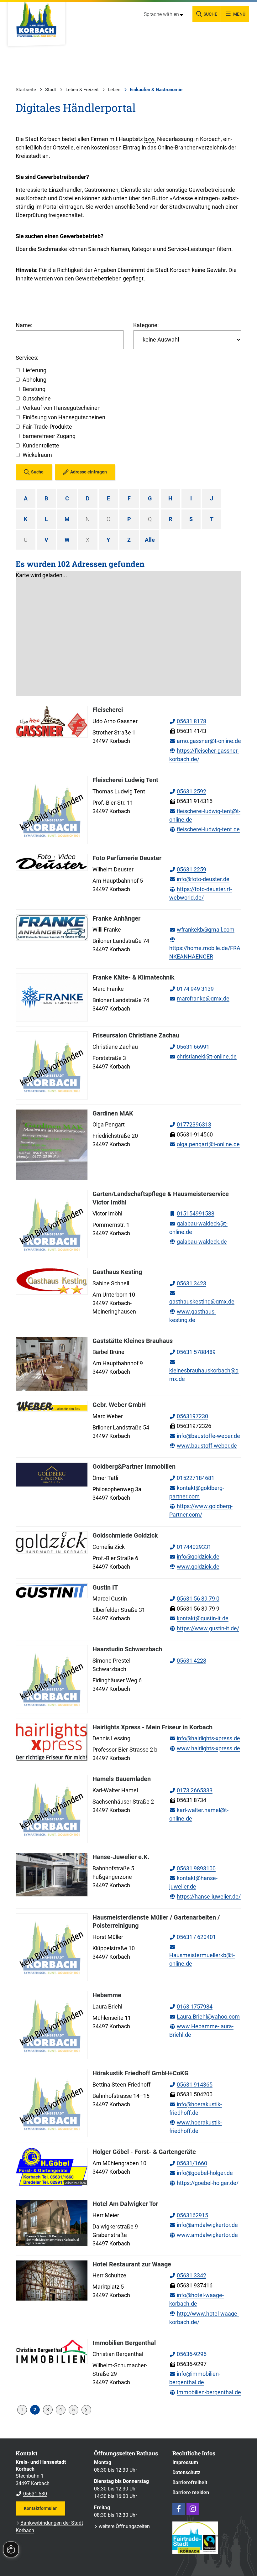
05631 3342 (188, 2275)
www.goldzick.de (194, 1567)
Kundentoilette (41, 445)
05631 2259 (188, 869)
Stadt (51, 90)
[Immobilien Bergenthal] (128, 2369)
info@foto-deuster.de (199, 879)
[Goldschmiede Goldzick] (128, 1552)
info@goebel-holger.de (201, 2173)
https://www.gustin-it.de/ (204, 1628)
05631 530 (31, 2494)
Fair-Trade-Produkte (47, 427)
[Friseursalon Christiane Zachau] (128, 1065)
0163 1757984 (191, 2006)
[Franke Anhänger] (128, 939)
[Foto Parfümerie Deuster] (128, 879)
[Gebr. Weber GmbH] (128, 1427)
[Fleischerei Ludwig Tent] (128, 810)
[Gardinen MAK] (128, 1145)
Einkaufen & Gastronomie (156, 90)
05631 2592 (188, 791)
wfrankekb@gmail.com (202, 930)
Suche (37, 472)
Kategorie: (146, 325)
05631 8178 (188, 721)
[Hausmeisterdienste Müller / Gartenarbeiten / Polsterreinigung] (128, 1947)
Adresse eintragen (89, 472)
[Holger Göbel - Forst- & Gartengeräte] (128, 2169)
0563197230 (189, 1416)
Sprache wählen (161, 14)
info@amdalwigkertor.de (204, 2225)
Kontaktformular (40, 2508)
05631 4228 (188, 1661)
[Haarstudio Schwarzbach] (128, 1679)
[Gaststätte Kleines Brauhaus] (128, 1364)
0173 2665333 (191, 1790)
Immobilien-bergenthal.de (205, 2392)
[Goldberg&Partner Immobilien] (128, 1492)
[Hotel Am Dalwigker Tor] (128, 2225)
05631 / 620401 (193, 1937)
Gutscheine (37, 398)
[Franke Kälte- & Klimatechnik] (128, 997)
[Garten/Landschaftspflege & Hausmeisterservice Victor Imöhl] (128, 1224)
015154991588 (192, 1213)
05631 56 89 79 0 (194, 1599)
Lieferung (34, 370)
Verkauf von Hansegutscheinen (62, 408)
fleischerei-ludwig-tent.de (205, 829)
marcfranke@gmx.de (199, 998)
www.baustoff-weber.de (203, 1446)
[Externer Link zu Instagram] (193, 2509)
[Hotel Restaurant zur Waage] (128, 2295)
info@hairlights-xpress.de (205, 1738)
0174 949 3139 (191, 989)
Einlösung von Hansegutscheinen (64, 417)
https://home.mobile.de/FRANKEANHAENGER (205, 948)
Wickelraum (37, 455)
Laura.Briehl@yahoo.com (205, 2017)
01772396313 (190, 1124)
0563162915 (189, 2215)
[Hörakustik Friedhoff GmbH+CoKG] (128, 2103)
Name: (24, 325)
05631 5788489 (192, 1352)
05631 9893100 (192, 1868)
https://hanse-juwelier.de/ (205, 1897)
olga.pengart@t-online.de (205, 1144)
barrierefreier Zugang (49, 436)
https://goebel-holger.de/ (204, 2183)
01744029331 (190, 1547)
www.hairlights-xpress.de (205, 1748)
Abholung (34, 380)
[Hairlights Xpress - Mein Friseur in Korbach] (128, 1744)
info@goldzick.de (194, 1557)
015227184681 (192, 1478)
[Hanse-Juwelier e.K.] (128, 1878)
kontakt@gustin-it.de (199, 1618)
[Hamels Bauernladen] (128, 1809)
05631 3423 (188, 1283)
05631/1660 (188, 2163)
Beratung (34, 389)
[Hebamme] (128, 2025)
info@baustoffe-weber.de (205, 1436)
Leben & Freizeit (82, 90)
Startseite (26, 90)
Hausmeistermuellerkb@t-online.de (202, 1955)
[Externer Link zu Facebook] (179, 2509)
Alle (150, 540)
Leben (114, 90)
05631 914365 (191, 2085)
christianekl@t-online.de (203, 1056)
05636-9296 (188, 2354)
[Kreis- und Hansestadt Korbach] (50, 2478)
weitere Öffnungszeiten (124, 2526)
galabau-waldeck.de (198, 1242)
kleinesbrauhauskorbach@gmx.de (204, 1370)
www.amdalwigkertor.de (204, 2235)
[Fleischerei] (128, 736)
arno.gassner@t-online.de (205, 741)
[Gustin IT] (128, 1609)
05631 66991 (189, 1047)
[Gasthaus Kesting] (128, 1297)
